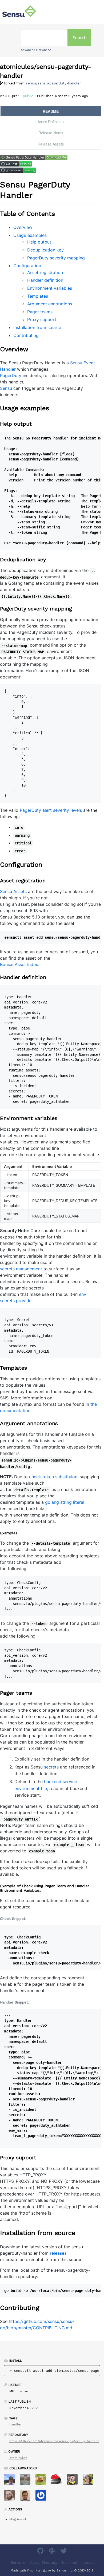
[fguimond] (74, 2481)
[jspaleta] (59, 2481)
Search (80, 38)
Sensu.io (18, 2563)
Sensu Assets (13, 891)
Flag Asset (18, 2519)
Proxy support (42, 319)
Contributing (26, 335)
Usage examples (30, 235)
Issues (88, 2563)
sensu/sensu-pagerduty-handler (53, 83)
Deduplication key (45, 250)
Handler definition (45, 280)
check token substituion (53, 1477)
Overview (23, 227)
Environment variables (50, 288)
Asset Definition (51, 122)
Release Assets (51, 144)
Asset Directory (44, 2563)
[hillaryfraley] (90, 2481)
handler (15, 2424)
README (51, 111)
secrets (51, 1767)
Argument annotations (50, 304)
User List (70, 2563)
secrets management (21, 1269)
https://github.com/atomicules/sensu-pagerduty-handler (54, 2441)
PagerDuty (11, 375)
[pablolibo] (43, 2497)
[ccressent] (27, 2497)
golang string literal (65, 1502)
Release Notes (51, 133)
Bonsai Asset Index (19, 964)
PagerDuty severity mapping (56, 258)
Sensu (6, 388)
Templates (38, 296)
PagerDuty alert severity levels (51, 810)
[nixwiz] (11, 2481)
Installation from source (37, 327)
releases (58, 2253)
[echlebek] (43, 2481)
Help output (39, 242)
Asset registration (45, 272)
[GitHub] (41, 2552)
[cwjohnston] (11, 2497)
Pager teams (40, 312)
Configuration (27, 266)
